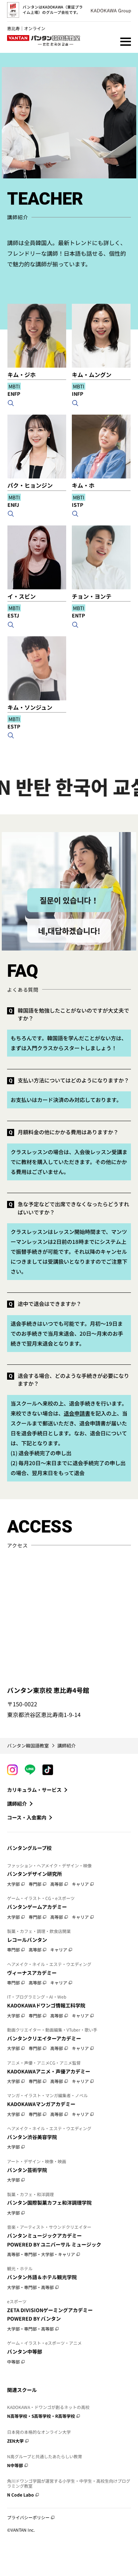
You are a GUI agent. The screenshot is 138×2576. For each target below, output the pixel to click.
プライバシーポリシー (28, 2517)
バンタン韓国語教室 (28, 1746)
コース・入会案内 (27, 1817)
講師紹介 (17, 1804)
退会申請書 (77, 1413)
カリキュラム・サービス (34, 1790)
